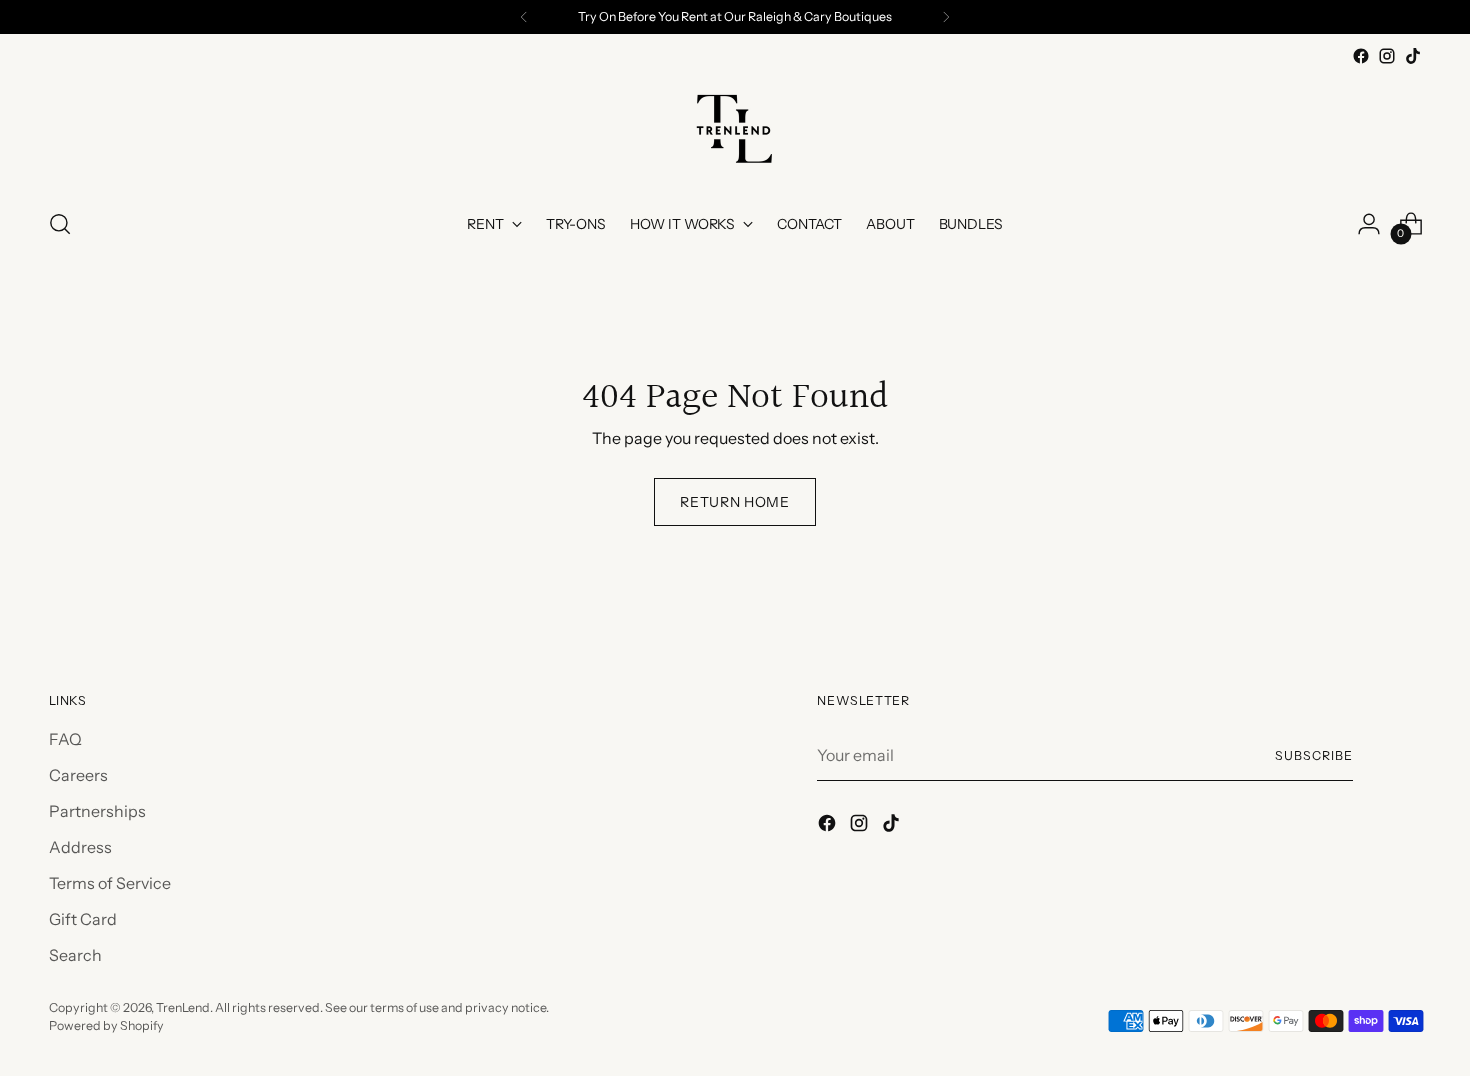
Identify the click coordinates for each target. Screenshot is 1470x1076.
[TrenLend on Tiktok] (1413, 56)
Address (80, 847)
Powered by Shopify (106, 1025)
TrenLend (183, 1007)
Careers (78, 775)
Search (75, 955)
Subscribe (1313, 755)
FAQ (65, 739)
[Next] (946, 17)
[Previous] (524, 17)
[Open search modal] (60, 224)
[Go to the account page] (1369, 224)
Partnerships (97, 811)
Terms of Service (110, 883)
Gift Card (83, 919)
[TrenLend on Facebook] (1361, 56)
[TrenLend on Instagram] (1387, 56)
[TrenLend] (735, 130)
